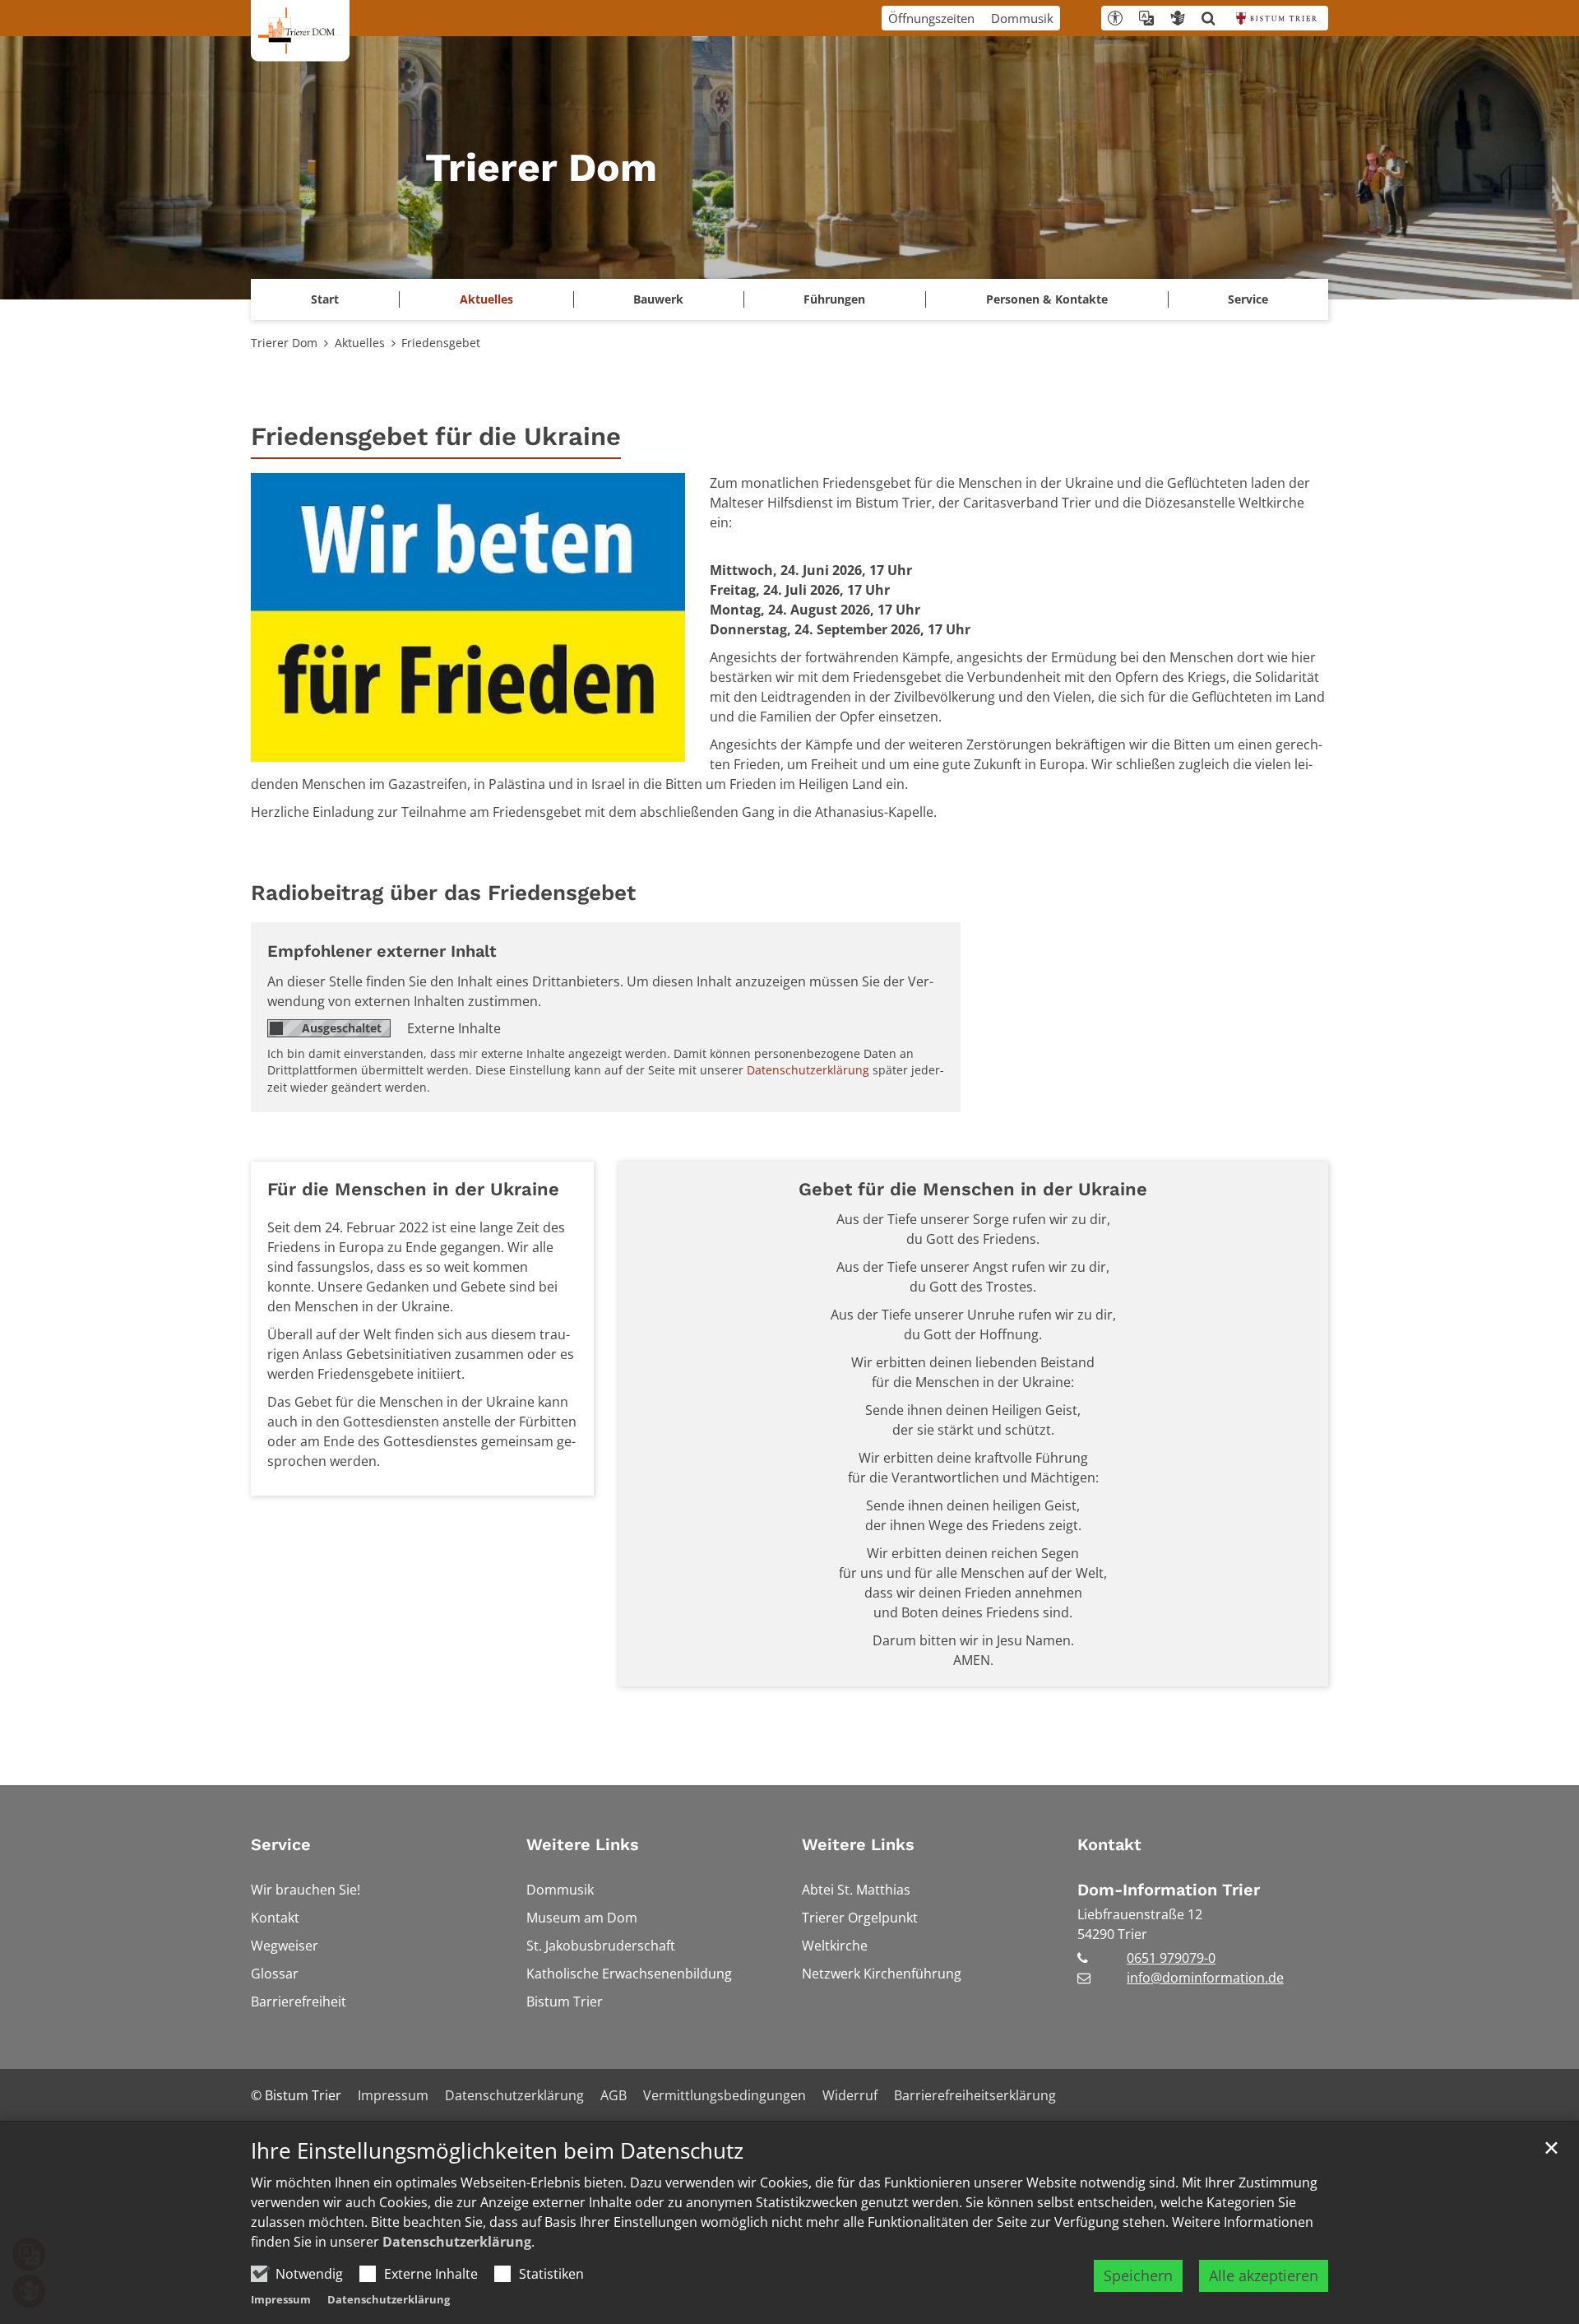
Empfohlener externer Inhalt (382, 951)
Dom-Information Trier (1169, 1890)
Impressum (281, 2299)
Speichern (1138, 2275)
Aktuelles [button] (486, 299)
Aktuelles (360, 343)
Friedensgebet (441, 343)
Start (325, 299)
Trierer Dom (284, 343)
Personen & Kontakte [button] (1047, 299)
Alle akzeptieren (1264, 2275)
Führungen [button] (834, 299)
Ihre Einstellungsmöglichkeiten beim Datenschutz (497, 2151)
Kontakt (1109, 1844)
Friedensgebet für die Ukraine (436, 436)
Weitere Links (583, 1844)
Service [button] (1248, 299)
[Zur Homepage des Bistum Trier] (1276, 18)
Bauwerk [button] (658, 299)
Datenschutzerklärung (457, 2242)
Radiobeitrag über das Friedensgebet (443, 893)
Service (281, 1844)
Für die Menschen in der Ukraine (413, 1189)
